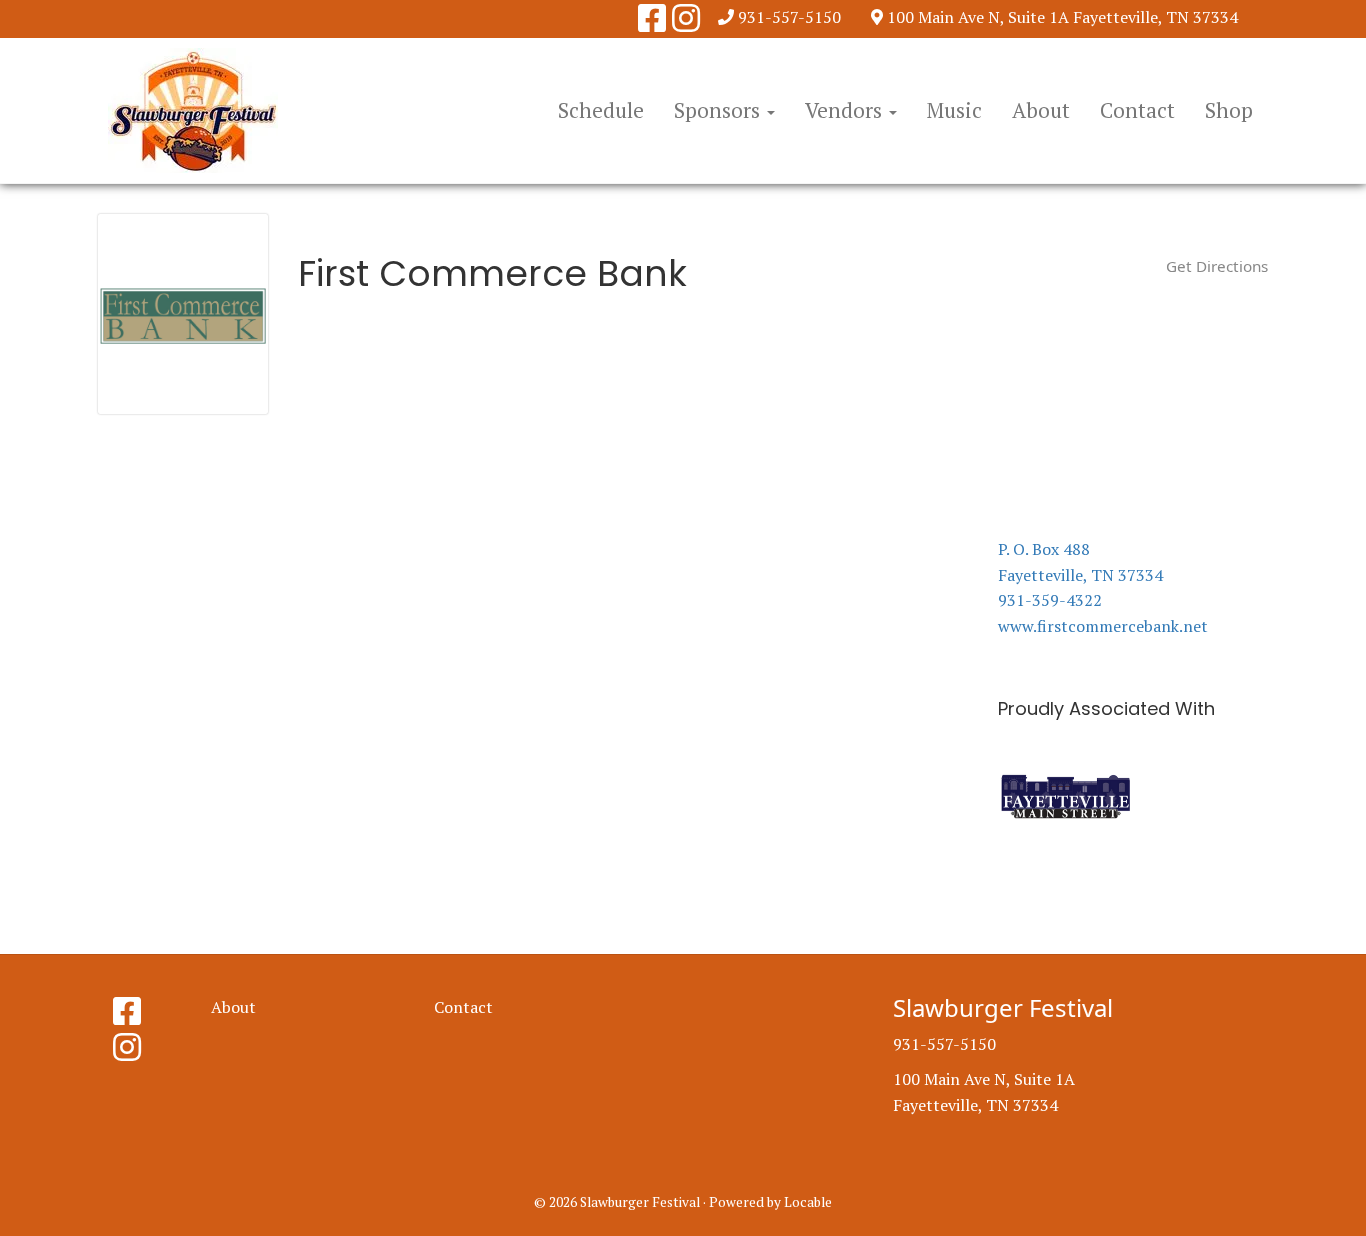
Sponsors (719, 110)
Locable (808, 1202)
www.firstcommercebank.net (1103, 626)
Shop (1229, 110)
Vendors (846, 110)
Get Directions (1217, 266)
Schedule (601, 110)
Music (954, 110)
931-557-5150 (789, 17)
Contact (1137, 110)
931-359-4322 (1050, 600)
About (1041, 110)
